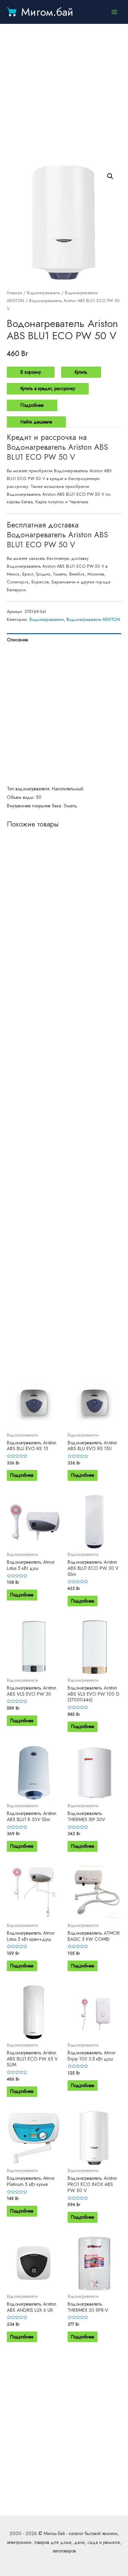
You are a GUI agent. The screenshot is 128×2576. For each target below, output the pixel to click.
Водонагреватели (44, 293)
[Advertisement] (64, 95)
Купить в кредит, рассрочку (48, 388)
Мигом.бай (47, 12)
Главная (15, 293)
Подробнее (32, 405)
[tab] (64, 640)
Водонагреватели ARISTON (93, 620)
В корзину (31, 372)
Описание (17, 640)
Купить (81, 372)
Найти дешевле (36, 422)
